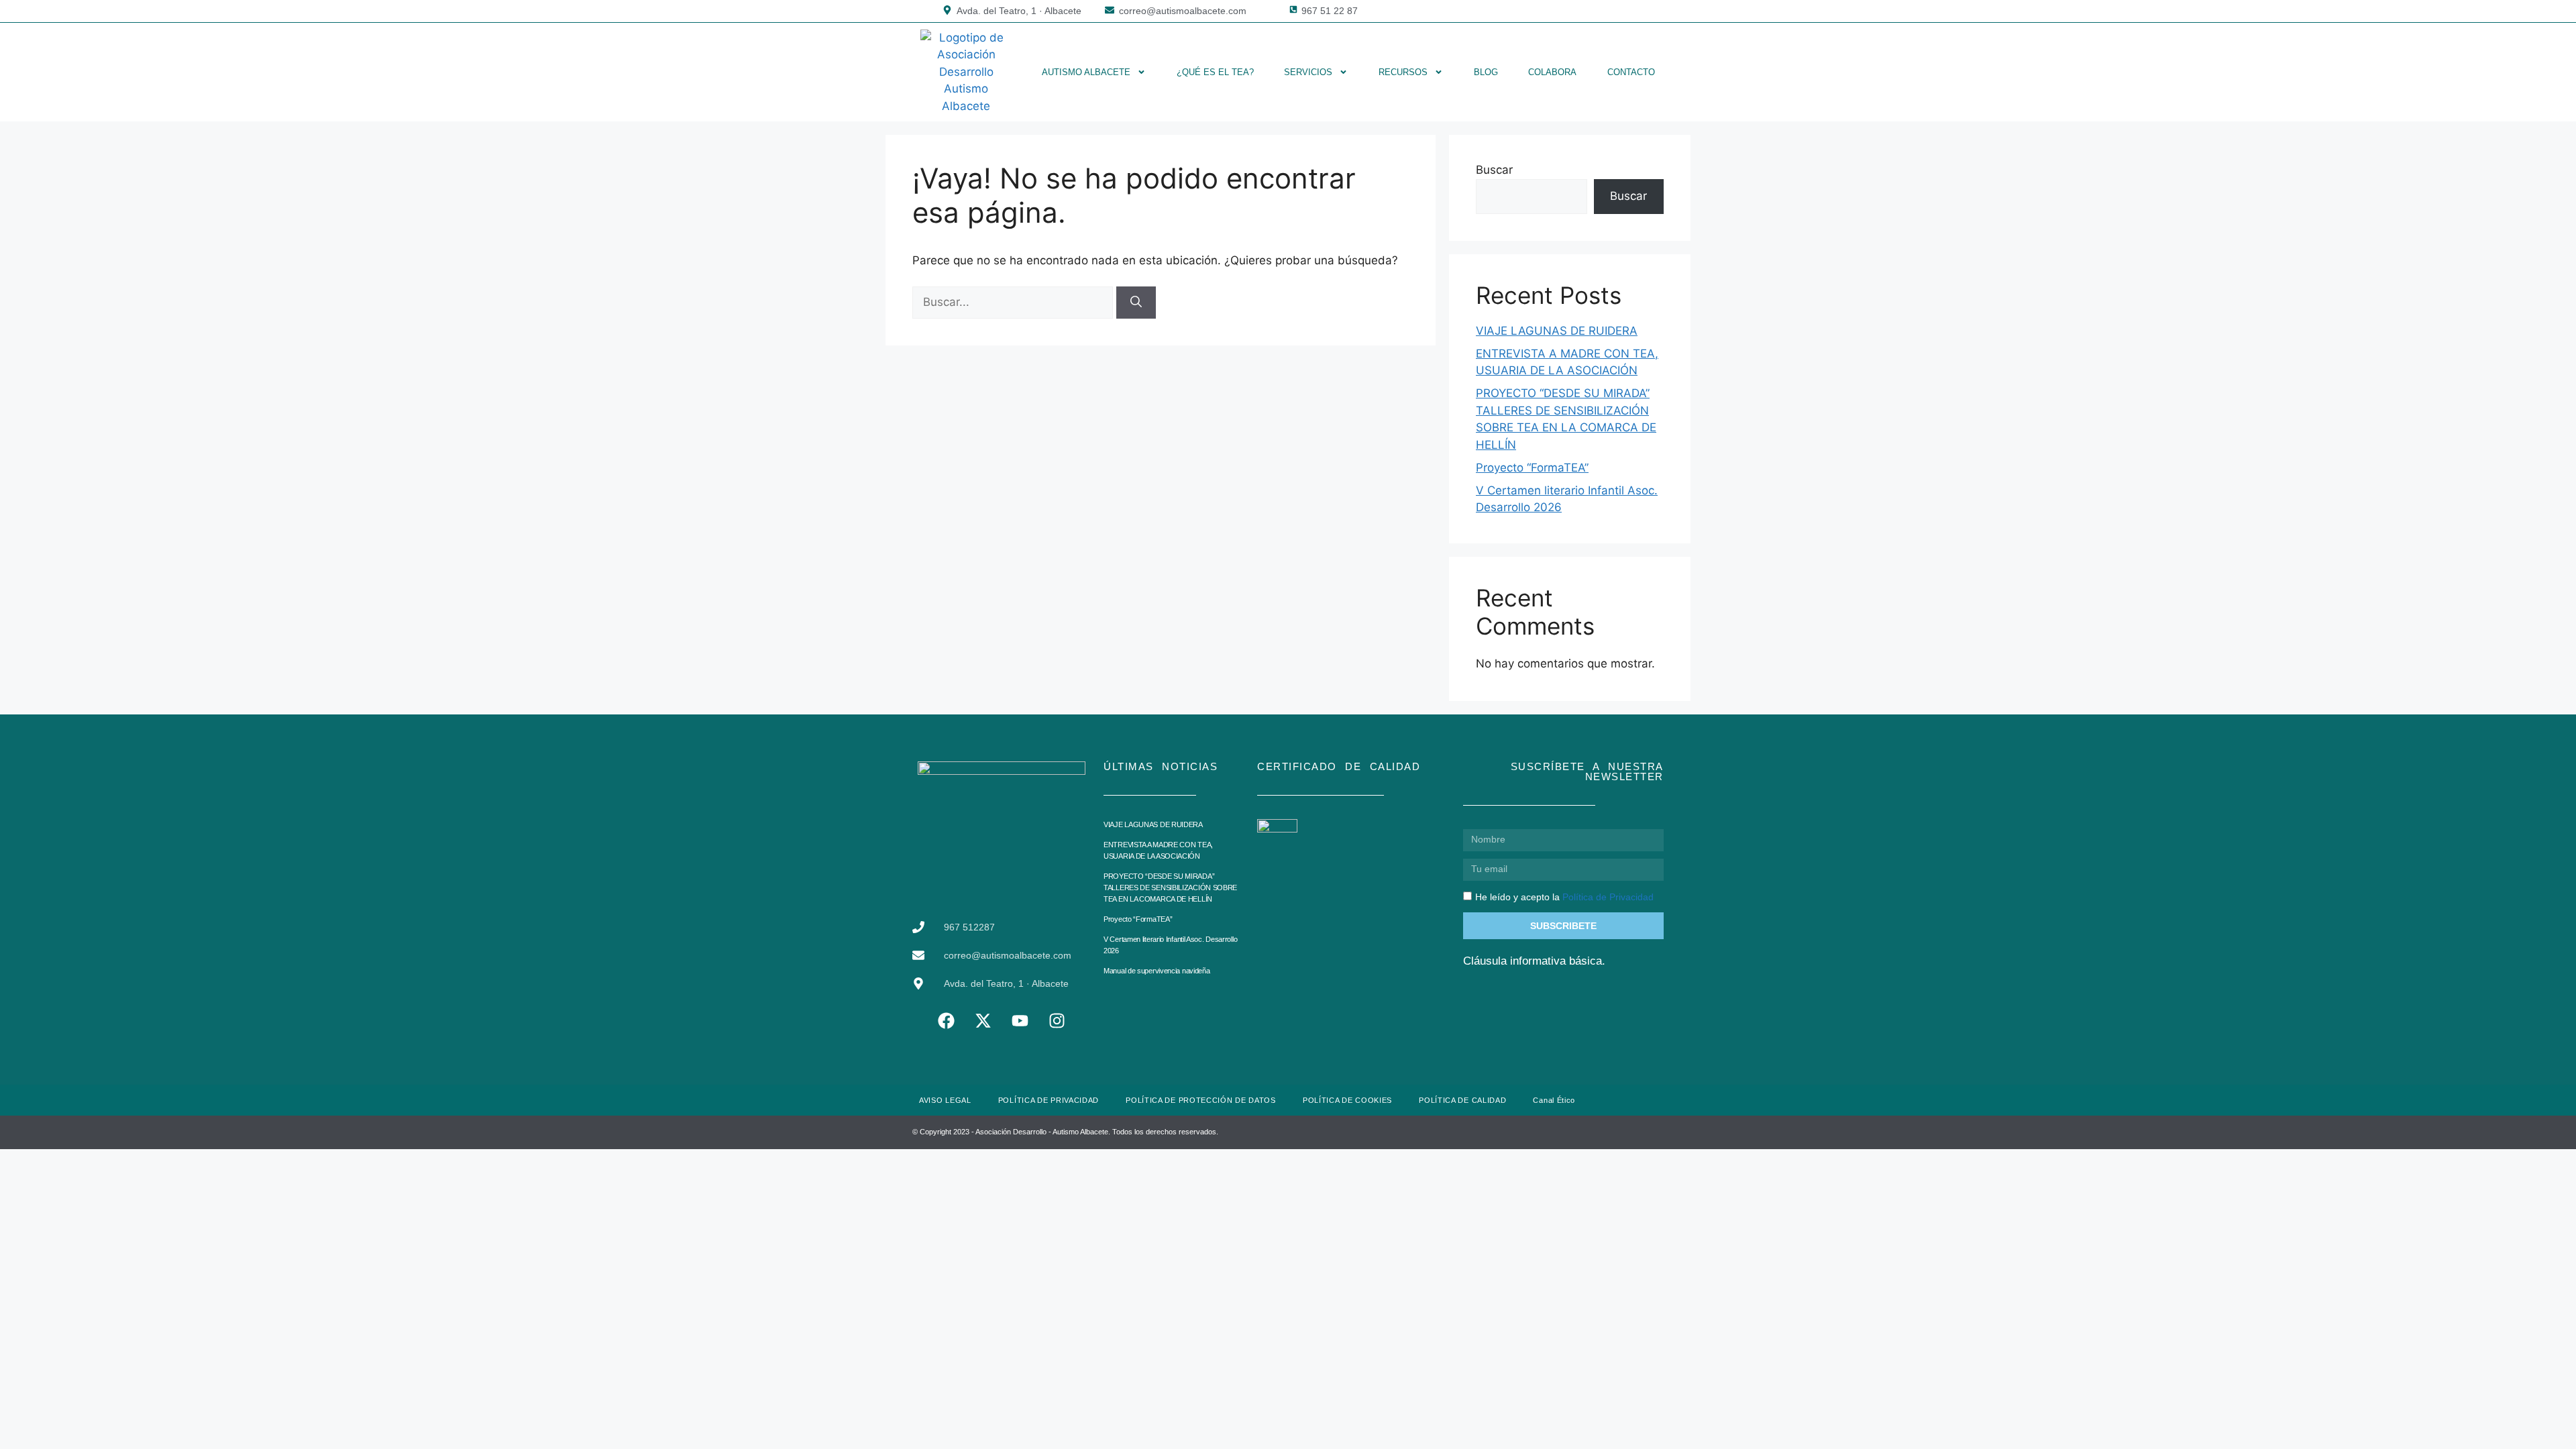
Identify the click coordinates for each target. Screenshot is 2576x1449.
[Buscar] (1136, 303)
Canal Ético (1554, 1100)
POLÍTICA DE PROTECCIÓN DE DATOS (1201, 1100)
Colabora (1552, 72)
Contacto (1631, 72)
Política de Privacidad (1608, 897)
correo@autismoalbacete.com (1183, 11)
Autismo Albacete (1086, 72)
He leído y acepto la (1564, 897)
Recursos (1403, 72)
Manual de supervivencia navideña (1157, 971)
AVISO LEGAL (945, 1100)
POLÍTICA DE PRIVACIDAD (1049, 1100)
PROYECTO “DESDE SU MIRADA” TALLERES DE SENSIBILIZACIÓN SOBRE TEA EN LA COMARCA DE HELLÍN (1170, 888)
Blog (1486, 72)
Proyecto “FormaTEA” (1532, 468)
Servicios (1308, 72)
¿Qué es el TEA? (1215, 72)
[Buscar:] (1014, 302)
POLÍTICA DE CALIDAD (1462, 1100)
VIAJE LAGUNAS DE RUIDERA (1557, 331)
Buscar (1494, 170)
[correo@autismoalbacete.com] (1110, 10)
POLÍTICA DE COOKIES (1347, 1100)
